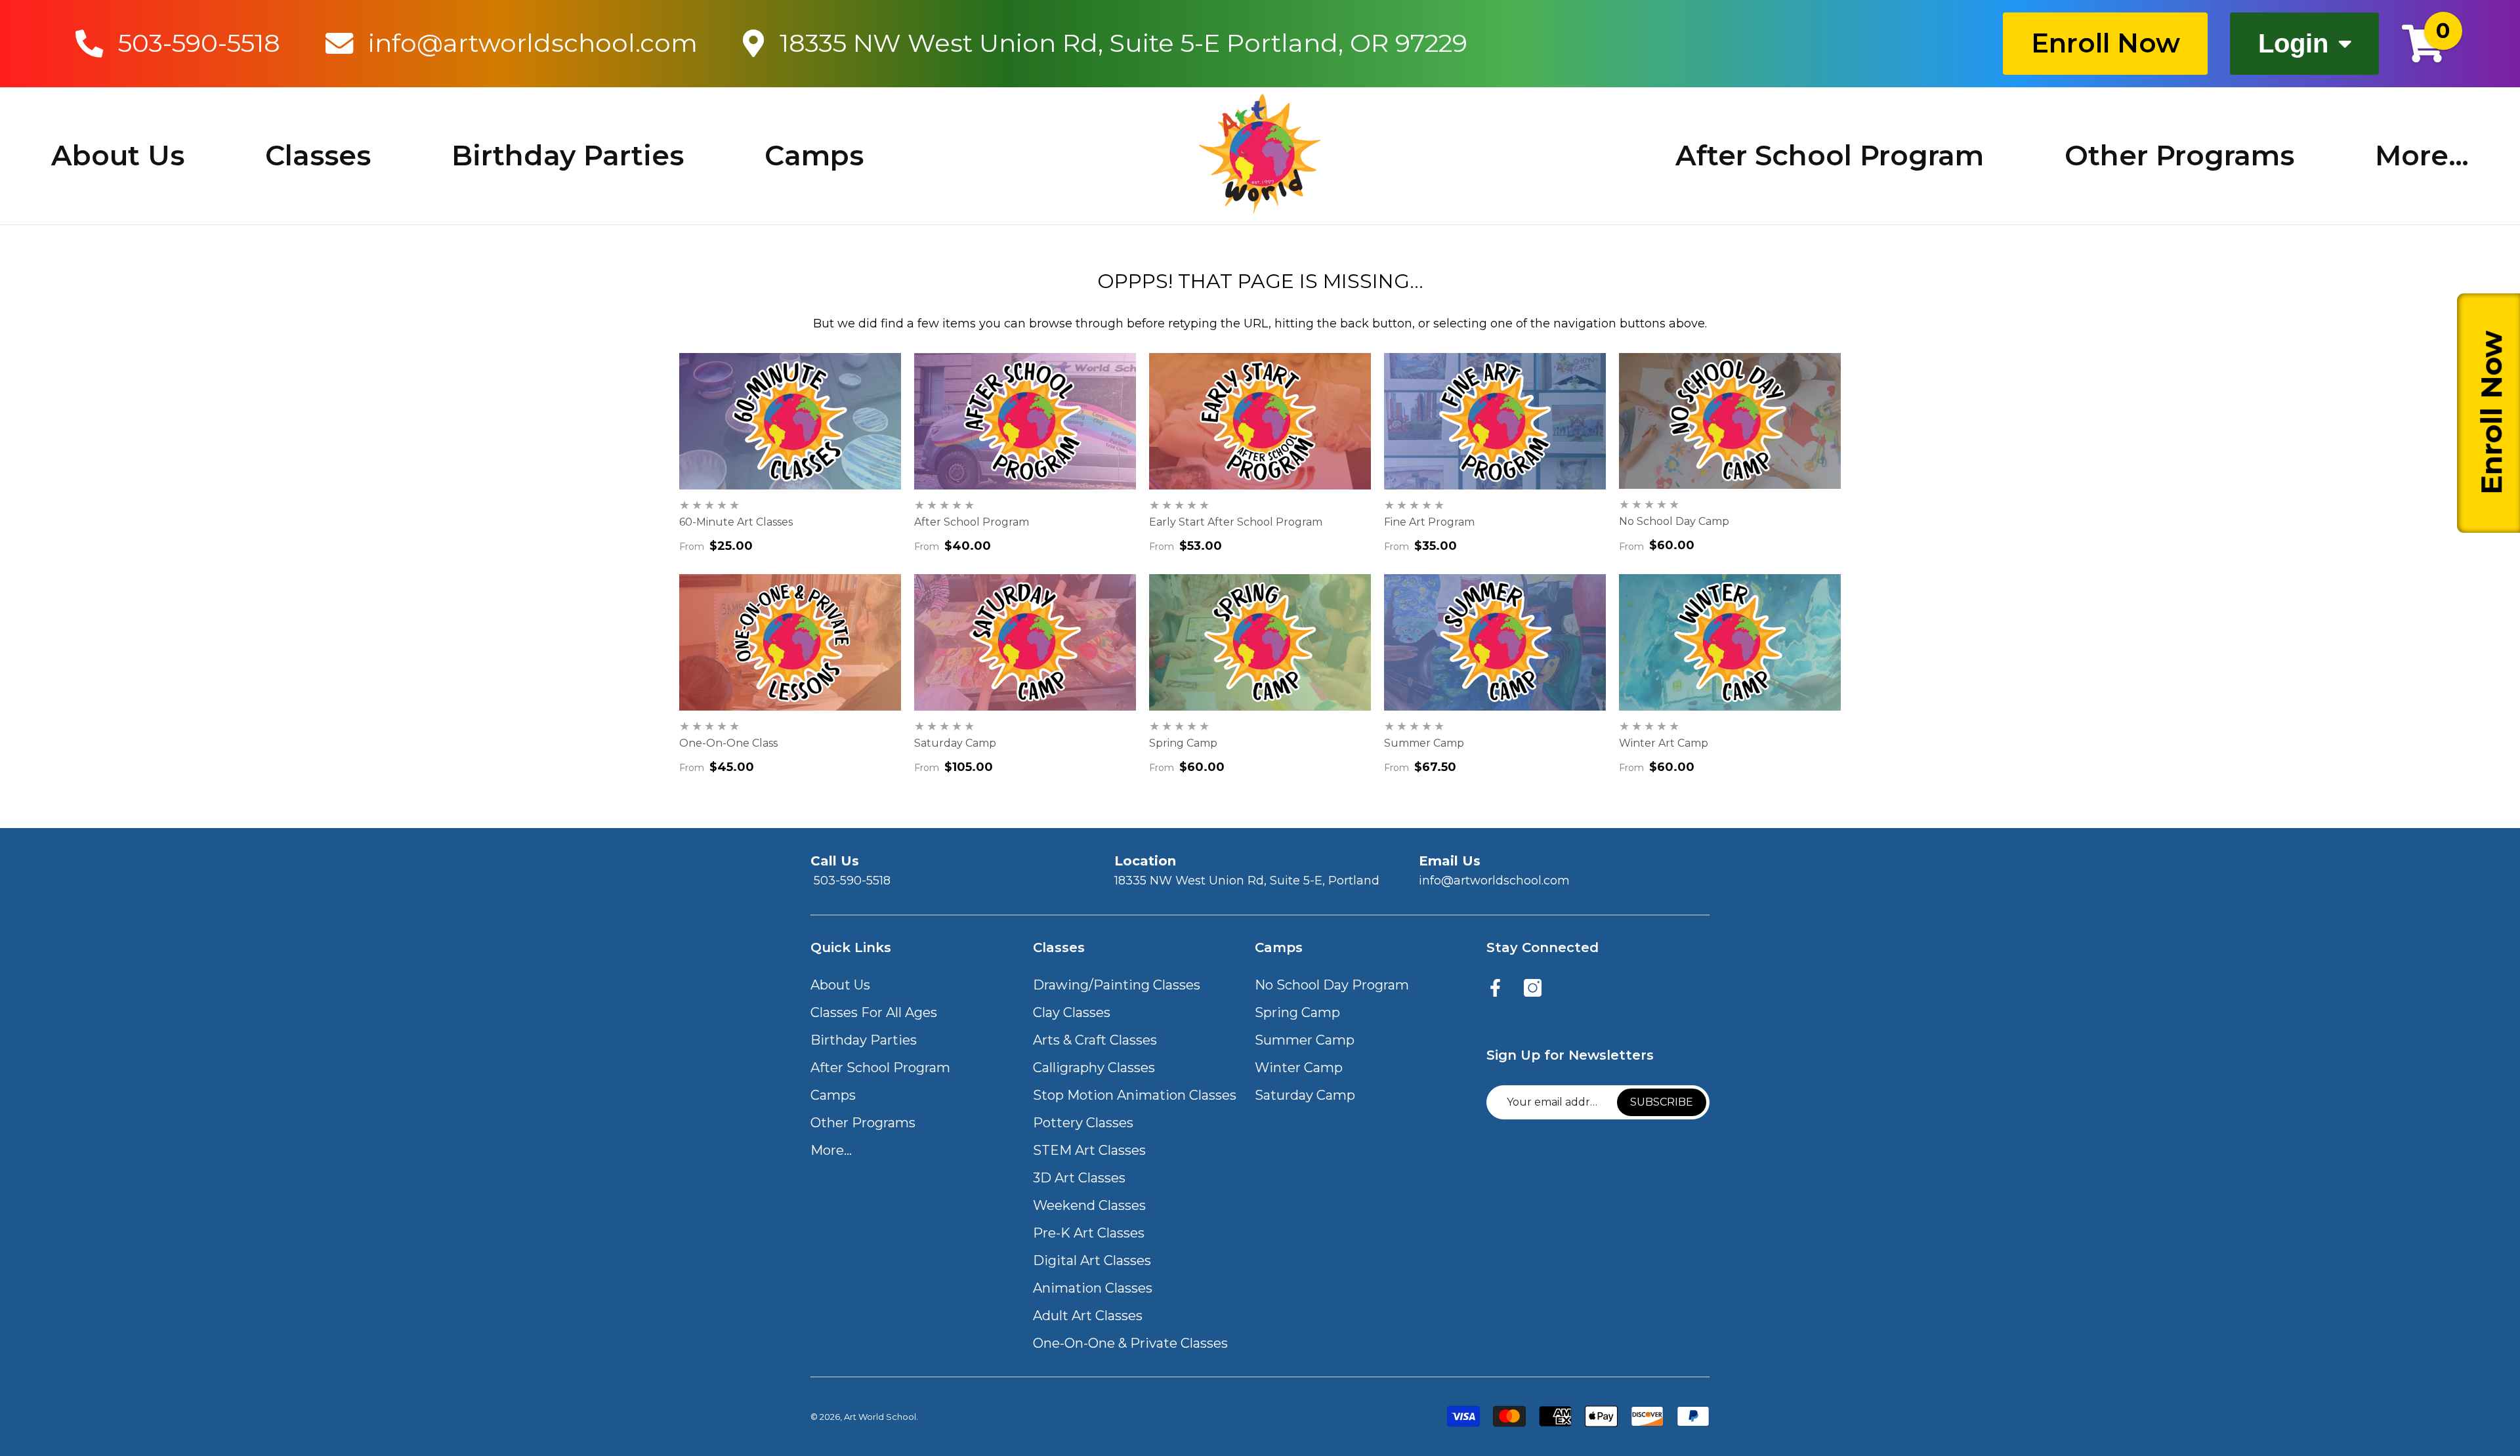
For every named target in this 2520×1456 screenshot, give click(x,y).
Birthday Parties (568, 156)
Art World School (880, 1417)
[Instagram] (1533, 989)
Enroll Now (2106, 43)
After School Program (1830, 156)
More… (2422, 156)
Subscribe (1662, 1102)
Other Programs (2179, 156)
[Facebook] (1495, 989)
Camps (814, 156)
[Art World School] (1260, 154)
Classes (318, 156)
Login (2293, 43)
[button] (840, 985)
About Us (118, 156)
